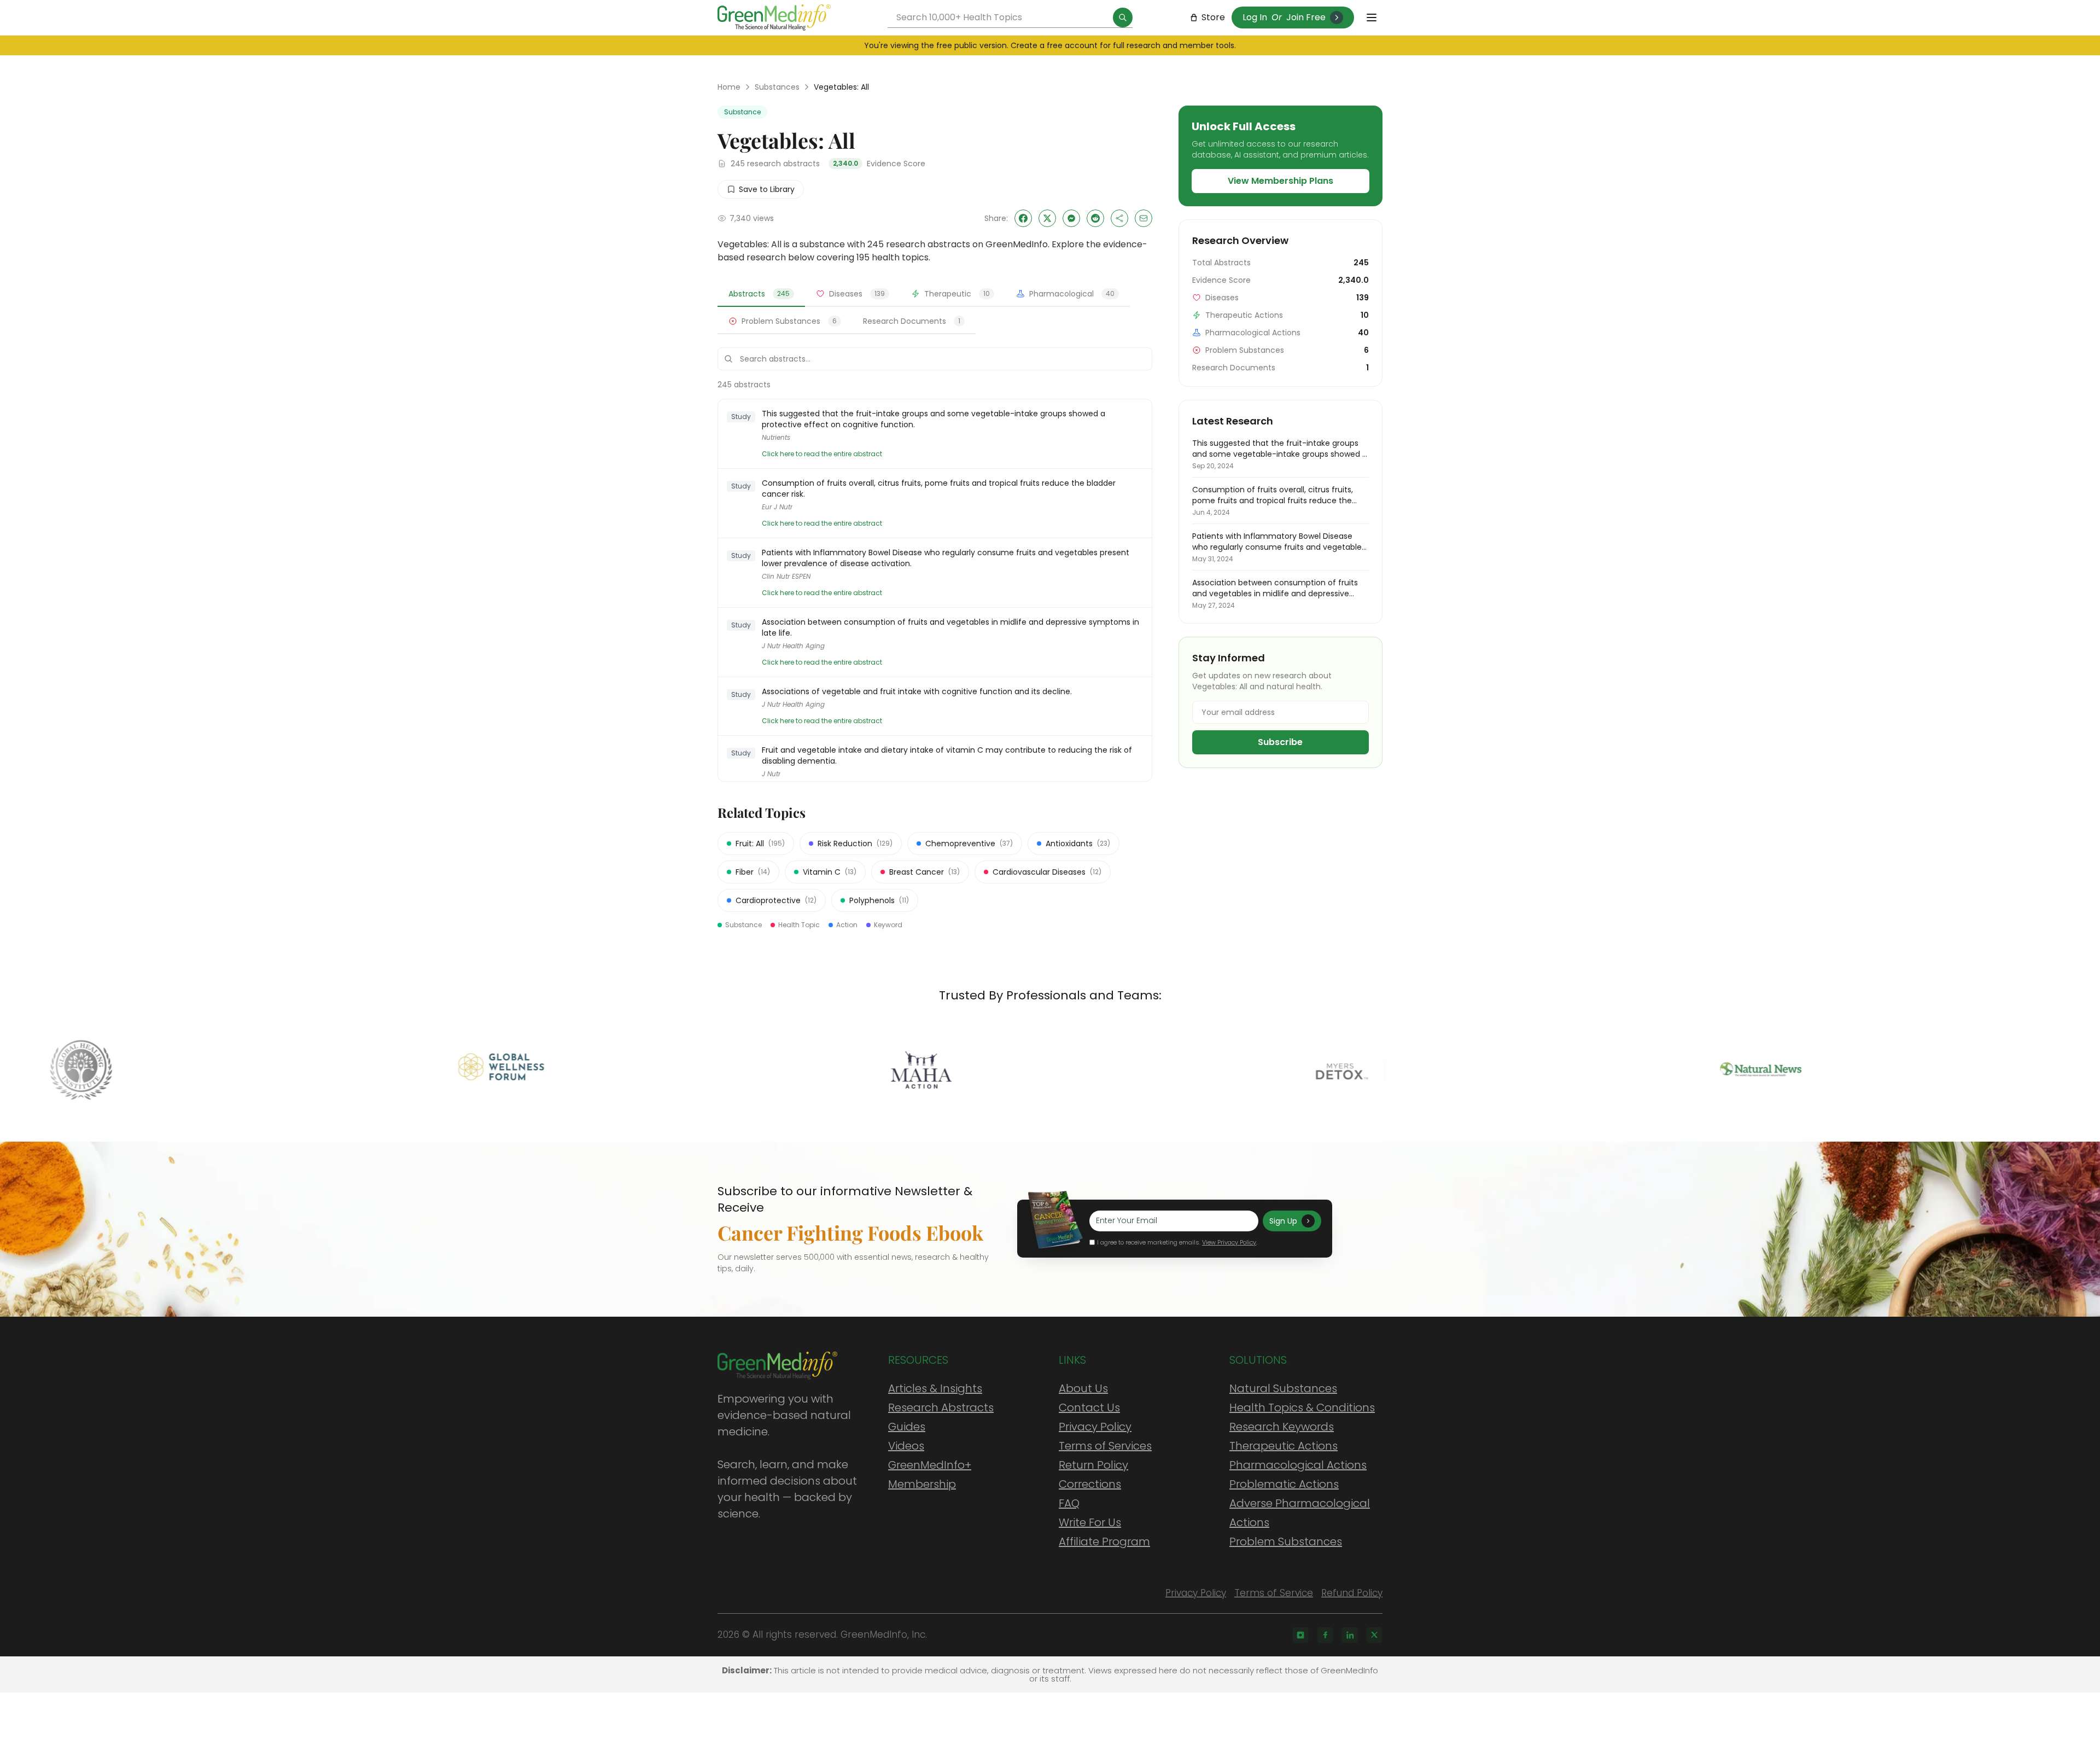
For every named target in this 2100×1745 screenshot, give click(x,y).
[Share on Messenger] (1071, 218)
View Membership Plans (1281, 181)
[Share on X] (1047, 218)
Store (1213, 17)
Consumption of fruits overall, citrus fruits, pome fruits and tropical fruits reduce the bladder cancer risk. (939, 488)
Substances (777, 87)
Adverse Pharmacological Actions (1300, 1513)
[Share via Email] (1144, 218)
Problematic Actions (1284, 1484)
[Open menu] (1372, 18)
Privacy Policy (1095, 1427)
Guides (907, 1427)
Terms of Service (1274, 1593)
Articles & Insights (935, 1388)
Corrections (1090, 1484)
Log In (1255, 17)
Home (729, 87)
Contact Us (1089, 1407)
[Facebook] (1325, 1635)
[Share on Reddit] (1095, 218)
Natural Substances (1283, 1388)
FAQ (1069, 1503)
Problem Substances (1286, 1542)
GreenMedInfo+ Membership (930, 1474)
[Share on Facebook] (1023, 218)
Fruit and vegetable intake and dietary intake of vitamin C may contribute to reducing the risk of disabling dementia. (947, 755)
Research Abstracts (941, 1407)
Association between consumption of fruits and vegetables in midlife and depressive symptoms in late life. (950, 627)
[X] (1374, 1635)
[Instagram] (1300, 1635)
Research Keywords (1282, 1427)
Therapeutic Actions (1284, 1446)
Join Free (1306, 17)
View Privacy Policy (1229, 1242)
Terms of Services (1105, 1446)
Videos (906, 1446)
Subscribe (1280, 742)
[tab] (761, 294)
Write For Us (1090, 1522)
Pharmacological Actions (1298, 1465)
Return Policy (1093, 1465)
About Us (1083, 1388)
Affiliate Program (1104, 1542)
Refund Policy (1352, 1593)
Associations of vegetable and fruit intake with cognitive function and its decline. (917, 691)
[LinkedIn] (1350, 1635)
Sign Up (1283, 1221)
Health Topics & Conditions (1302, 1407)
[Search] (1123, 18)
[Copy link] (1119, 218)
